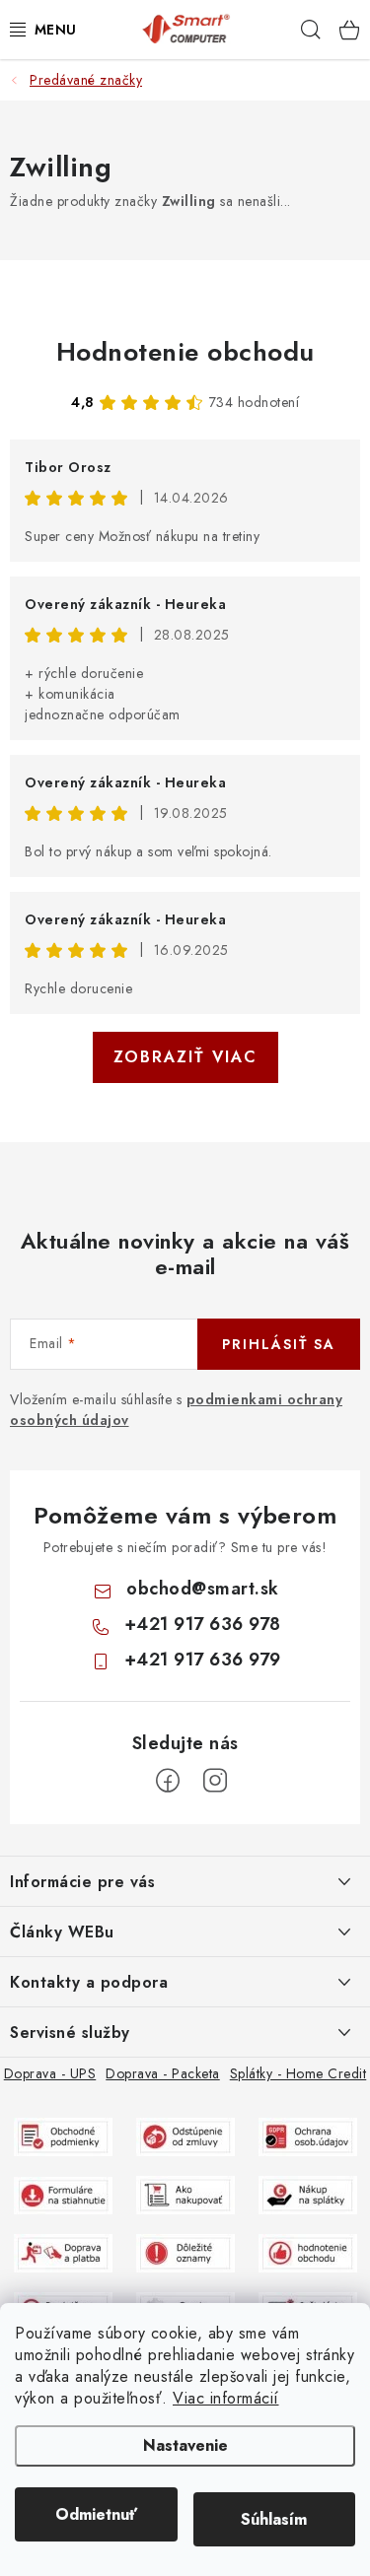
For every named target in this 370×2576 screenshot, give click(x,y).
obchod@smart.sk (203, 1589)
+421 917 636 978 (203, 1624)
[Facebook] (168, 1781)
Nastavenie (185, 2445)
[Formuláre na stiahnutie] (63, 2194)
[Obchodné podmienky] (63, 2135)
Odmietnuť (96, 2514)
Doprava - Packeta (163, 2073)
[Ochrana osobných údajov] (308, 2135)
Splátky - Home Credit (298, 2073)
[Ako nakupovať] (185, 2194)
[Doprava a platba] (63, 2252)
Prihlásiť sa (279, 1344)
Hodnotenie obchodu (185, 352)
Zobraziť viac (185, 1057)
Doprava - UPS (50, 2073)
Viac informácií (226, 2398)
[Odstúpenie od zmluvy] (185, 2135)
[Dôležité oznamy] (185, 2252)
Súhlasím (274, 2519)
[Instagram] (215, 1781)
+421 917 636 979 (203, 1660)
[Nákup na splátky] (308, 2194)
